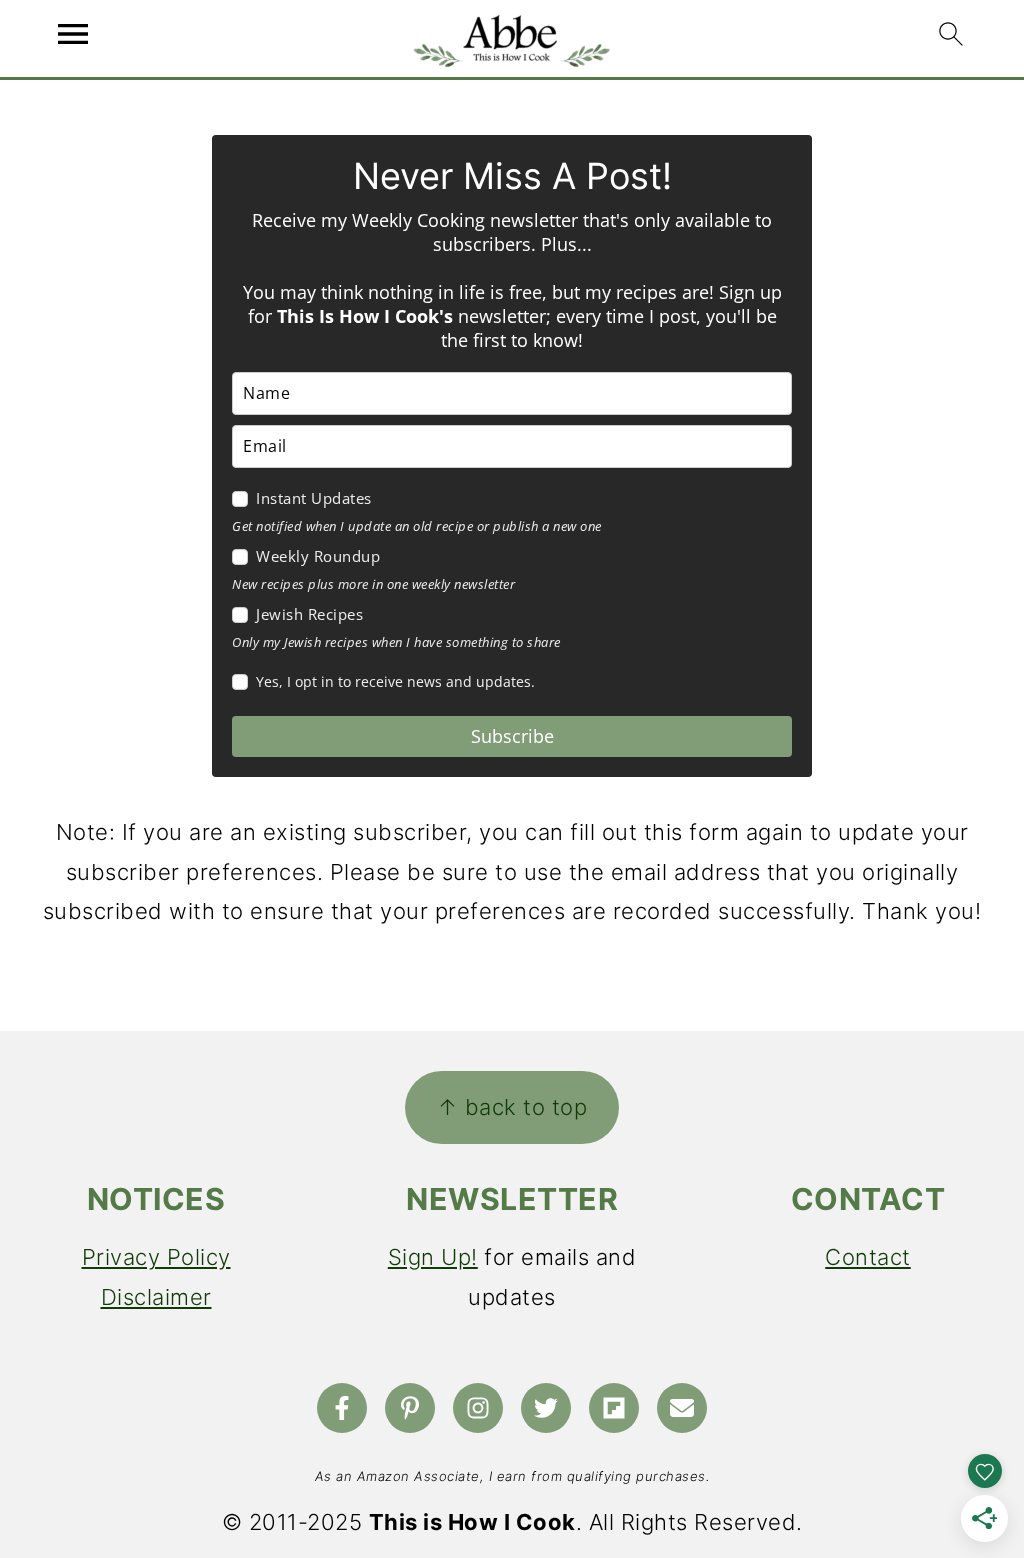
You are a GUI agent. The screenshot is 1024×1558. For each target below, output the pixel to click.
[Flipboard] (614, 1408)
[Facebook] (342, 1408)
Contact (868, 1257)
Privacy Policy (156, 1257)
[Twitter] (546, 1408)
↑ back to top (512, 1107)
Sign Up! (433, 1257)
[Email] (682, 1408)
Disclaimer (156, 1297)
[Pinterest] (410, 1408)
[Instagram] (478, 1408)
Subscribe (512, 736)
